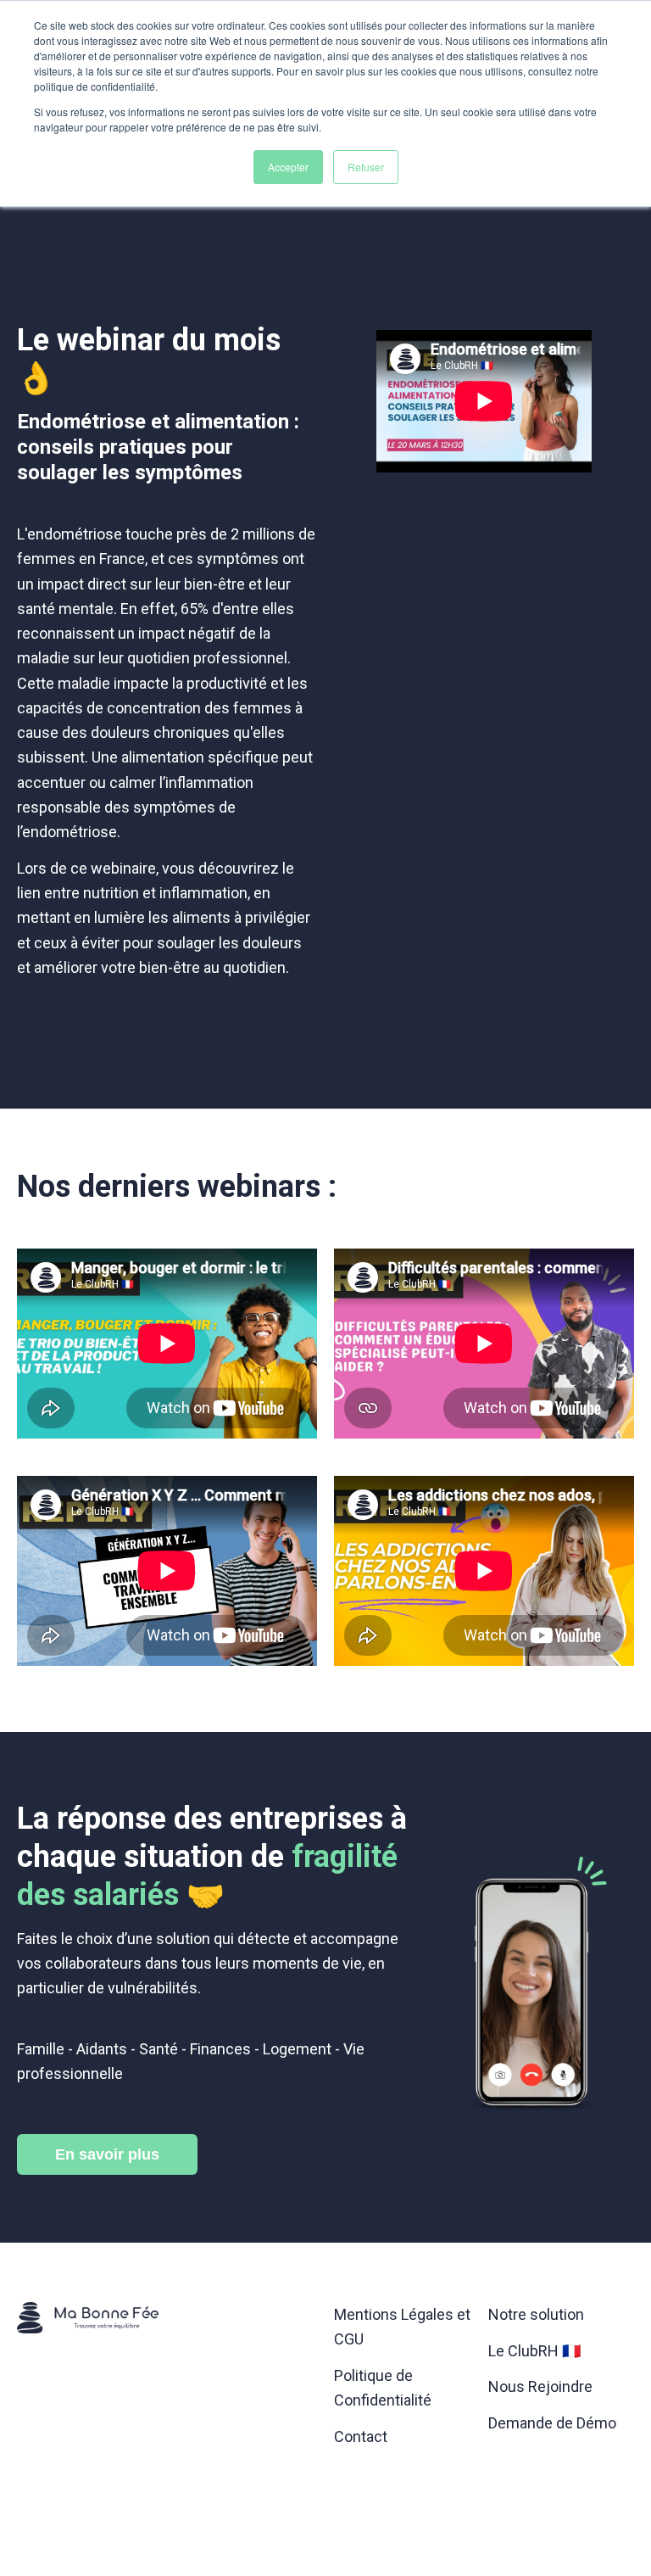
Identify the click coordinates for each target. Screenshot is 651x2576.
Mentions (366, 2314)
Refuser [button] (366, 167)
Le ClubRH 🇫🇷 (534, 2351)
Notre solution (536, 2314)
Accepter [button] (288, 167)
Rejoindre (540, 2386)
